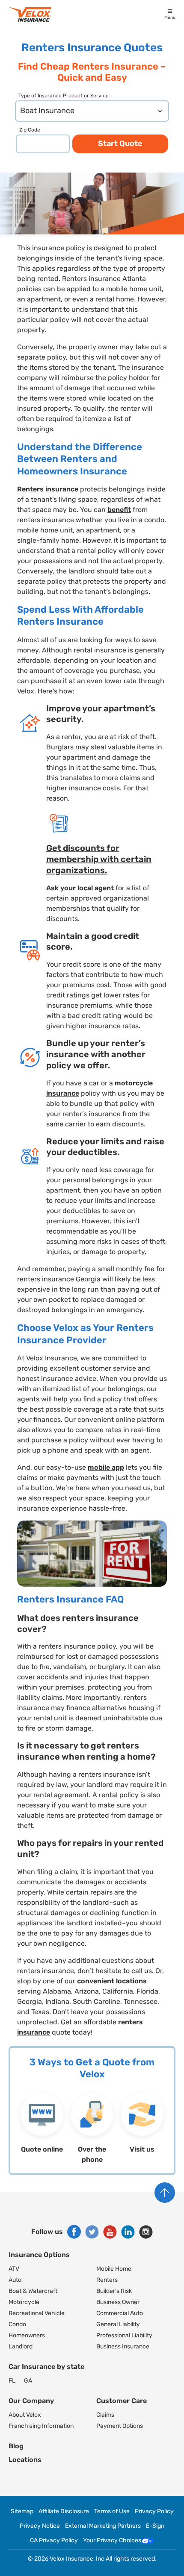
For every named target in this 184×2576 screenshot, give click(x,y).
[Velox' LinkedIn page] (128, 2232)
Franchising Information (41, 2426)
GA (28, 2381)
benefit (119, 510)
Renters (107, 2280)
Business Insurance (123, 2346)
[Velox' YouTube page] (110, 2232)
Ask (53, 888)
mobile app (106, 1467)
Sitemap (22, 2512)
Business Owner (118, 2302)
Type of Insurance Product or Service (64, 96)
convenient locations (112, 1981)
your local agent (87, 888)
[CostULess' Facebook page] (74, 2232)
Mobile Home (114, 2269)
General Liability (118, 2324)
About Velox (25, 2415)
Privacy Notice (40, 2526)
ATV (14, 2269)
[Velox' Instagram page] (146, 2232)
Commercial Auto (120, 2313)
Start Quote (120, 143)
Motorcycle (24, 2302)
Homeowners (27, 2335)
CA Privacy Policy (54, 2541)
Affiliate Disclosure (64, 2512)
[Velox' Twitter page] (92, 2232)
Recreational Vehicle (37, 2313)
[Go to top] (165, 2193)
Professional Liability (124, 2335)
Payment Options (120, 2426)
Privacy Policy (154, 2512)
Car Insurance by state (46, 2367)
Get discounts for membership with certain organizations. (99, 859)
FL (12, 2381)
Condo (17, 2324)
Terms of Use (112, 2512)
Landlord (21, 2346)
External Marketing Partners (103, 2526)
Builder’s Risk (114, 2291)
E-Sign (155, 2526)
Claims (105, 2415)
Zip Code (30, 130)
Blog (16, 2446)
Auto (15, 2280)
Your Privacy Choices (112, 2541)
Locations (25, 2460)
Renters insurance (48, 489)
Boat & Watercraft (33, 2291)
